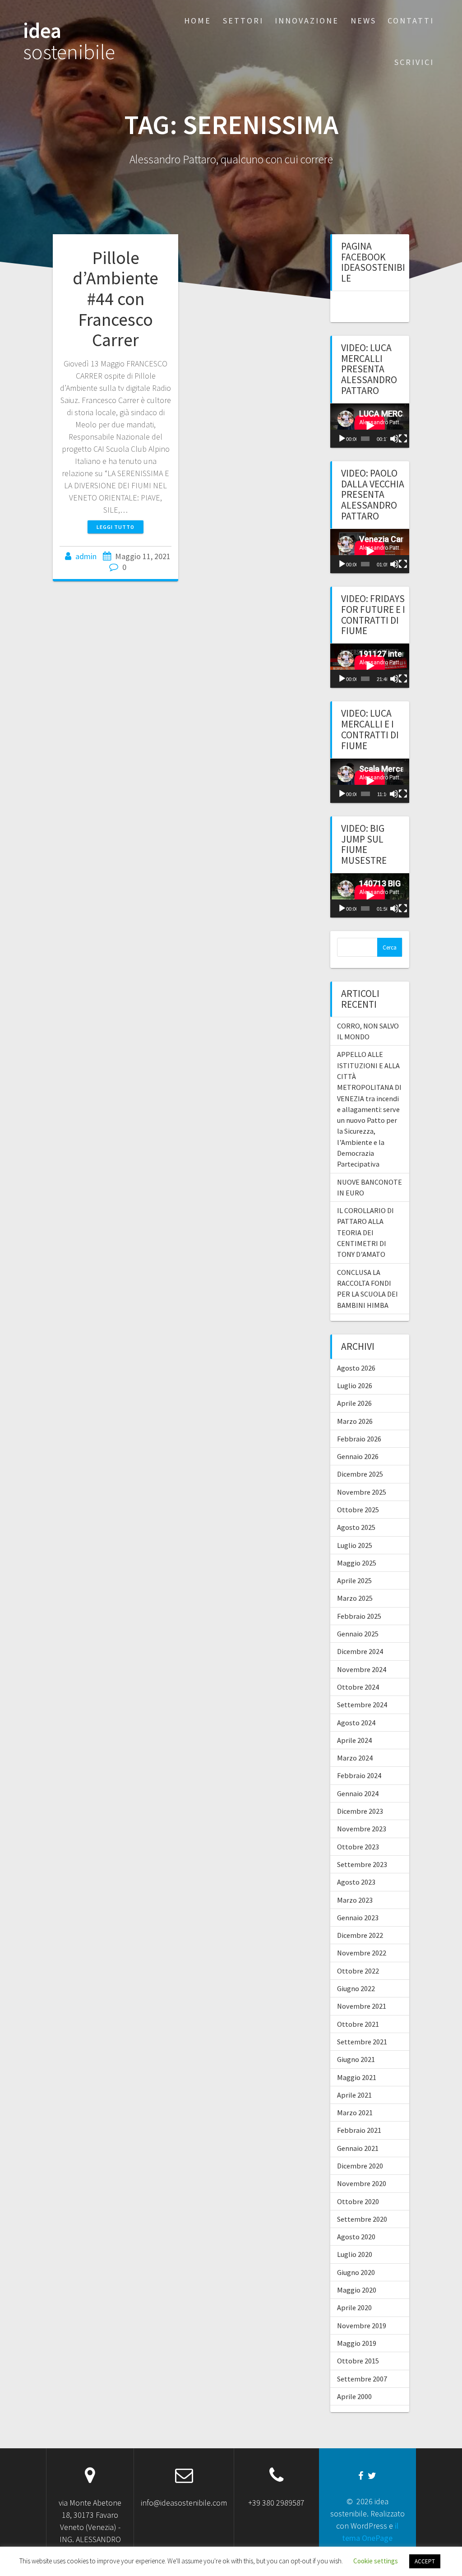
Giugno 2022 (356, 1988)
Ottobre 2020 (358, 2201)
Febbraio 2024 (359, 1775)
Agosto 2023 (356, 1882)
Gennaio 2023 (358, 1918)
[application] (370, 426)
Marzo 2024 (355, 1758)
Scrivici (414, 62)
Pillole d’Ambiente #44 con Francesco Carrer (115, 299)
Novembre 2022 (362, 1953)
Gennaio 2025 (358, 1634)
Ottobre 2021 (358, 2024)
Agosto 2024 (356, 1723)
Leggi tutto (115, 527)
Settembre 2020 (362, 2219)
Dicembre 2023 (360, 1811)
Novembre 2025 (362, 1492)
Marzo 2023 (355, 1900)
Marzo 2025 (355, 1598)
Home (198, 21)
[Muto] (394, 439)
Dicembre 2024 (360, 1651)
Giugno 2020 (356, 2272)
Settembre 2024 (362, 1705)
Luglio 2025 (355, 1545)
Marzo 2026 (355, 1421)
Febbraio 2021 (359, 2130)
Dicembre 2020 (360, 2166)
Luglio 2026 (355, 1385)
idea (69, 42)
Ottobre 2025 (358, 1510)
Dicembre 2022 (360, 1935)
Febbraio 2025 (359, 1616)
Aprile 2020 (354, 2307)
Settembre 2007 (362, 2379)
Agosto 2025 (356, 1527)
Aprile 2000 (354, 2396)
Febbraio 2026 (359, 1439)
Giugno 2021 (356, 2059)
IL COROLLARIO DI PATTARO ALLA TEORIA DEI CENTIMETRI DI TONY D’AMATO (365, 1232)
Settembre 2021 (362, 2042)
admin (86, 556)
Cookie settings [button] (376, 2561)
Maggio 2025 (357, 1563)
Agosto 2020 (356, 2237)
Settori (243, 21)
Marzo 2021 (355, 2113)
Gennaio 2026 (358, 1456)
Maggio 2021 (357, 2077)
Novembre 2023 (362, 1829)
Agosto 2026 (356, 1368)
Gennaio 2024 (358, 1793)
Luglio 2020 (355, 2254)
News (363, 21)
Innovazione (307, 21)
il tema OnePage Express (370, 2538)
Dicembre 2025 (360, 1474)
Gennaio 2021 (358, 2148)
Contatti (411, 21)
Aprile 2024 (354, 1740)
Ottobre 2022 (358, 1971)
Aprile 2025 (354, 1580)
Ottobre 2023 (358, 1847)
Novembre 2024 (362, 1669)
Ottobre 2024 (358, 1687)
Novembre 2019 (362, 2326)
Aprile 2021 (354, 2095)
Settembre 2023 (362, 1864)
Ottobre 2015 (358, 2361)
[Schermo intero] (403, 439)
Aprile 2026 (354, 1403)
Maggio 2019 (357, 2343)
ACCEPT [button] (425, 2561)
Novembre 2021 (362, 2006)
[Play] (342, 439)
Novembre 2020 (362, 2183)
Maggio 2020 (357, 2290)
